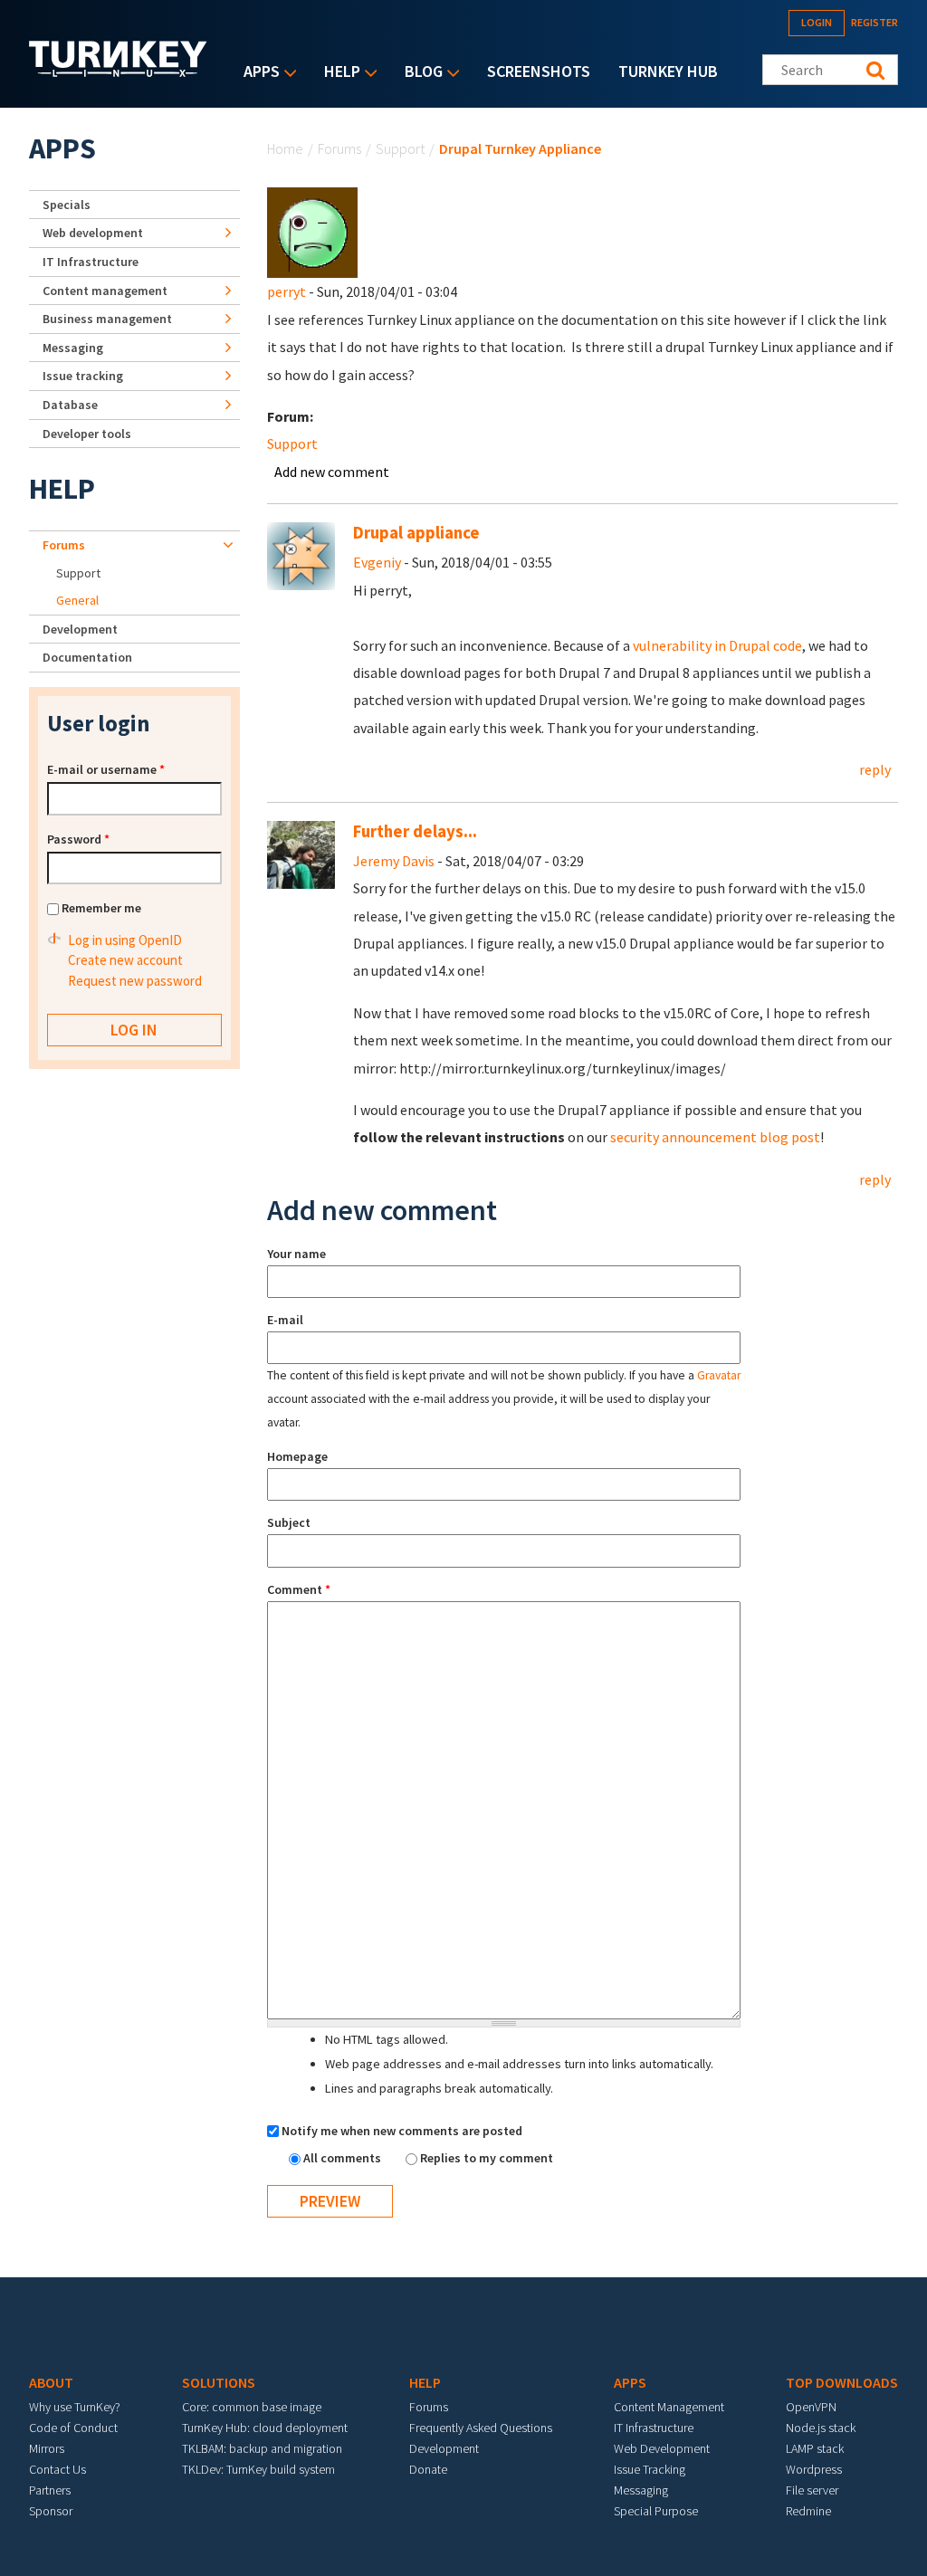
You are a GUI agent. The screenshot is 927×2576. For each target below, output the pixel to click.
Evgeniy (377, 562)
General (77, 600)
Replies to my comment (487, 2158)
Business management (107, 319)
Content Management (669, 2407)
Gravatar (719, 1375)
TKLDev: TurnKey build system (258, 2469)
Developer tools (87, 434)
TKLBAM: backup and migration (262, 2448)
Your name (296, 1254)
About (51, 2382)
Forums (339, 148)
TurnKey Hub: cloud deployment (265, 2428)
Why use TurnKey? (75, 2407)
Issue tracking (83, 376)
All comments (344, 2158)
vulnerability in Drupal (703, 645)
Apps (257, 73)
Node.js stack (821, 2428)
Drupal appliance (416, 533)
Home (285, 148)
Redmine (808, 2511)
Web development (93, 233)
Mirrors (47, 2448)
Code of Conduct (73, 2428)
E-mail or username (106, 769)
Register (874, 22)
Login (817, 22)
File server (812, 2490)
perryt (287, 291)
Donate (428, 2469)
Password (78, 839)
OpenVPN (811, 2407)
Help (338, 73)
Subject (289, 1522)
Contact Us (57, 2469)
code (788, 645)
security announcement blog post (715, 1137)
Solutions (219, 2382)
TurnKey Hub (668, 71)
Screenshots (539, 71)
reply (875, 769)
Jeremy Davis (394, 861)
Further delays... (415, 831)
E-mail (285, 1320)
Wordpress (814, 2469)
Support (400, 148)
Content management (105, 291)
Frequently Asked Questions (481, 2428)
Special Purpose (656, 2511)
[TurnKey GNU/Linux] (118, 72)
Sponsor (51, 2511)
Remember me (101, 908)
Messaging (73, 348)
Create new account (125, 960)
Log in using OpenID (125, 940)
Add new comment (332, 472)
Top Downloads (842, 2382)
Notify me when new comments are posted (402, 2131)
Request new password (135, 981)
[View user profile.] (312, 231)
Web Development (662, 2448)
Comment (299, 1589)
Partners (50, 2490)
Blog (419, 73)
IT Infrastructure (91, 262)
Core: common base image (252, 2407)
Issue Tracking (650, 2469)
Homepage (297, 1456)
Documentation (87, 657)
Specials (67, 205)
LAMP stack (815, 2448)
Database (70, 405)
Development (80, 629)
